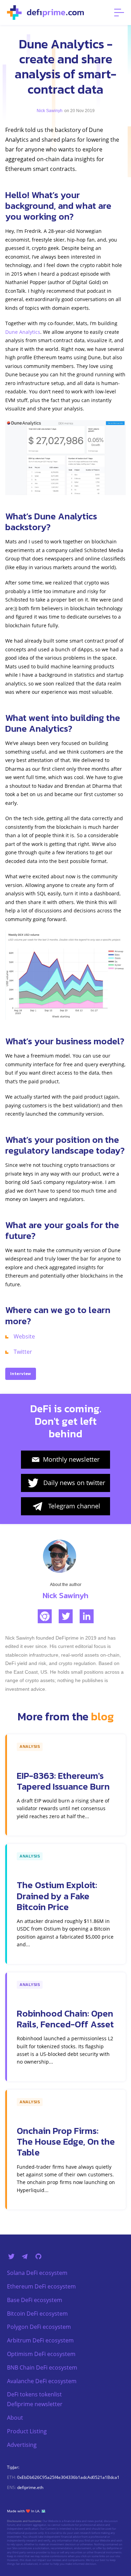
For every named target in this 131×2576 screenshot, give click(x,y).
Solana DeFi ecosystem (37, 2273)
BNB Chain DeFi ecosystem (42, 2367)
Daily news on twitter (74, 1483)
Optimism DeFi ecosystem (41, 2354)
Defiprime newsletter (35, 2404)
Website (24, 1336)
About (15, 2418)
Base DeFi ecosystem (35, 2300)
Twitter (23, 1352)
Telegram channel (74, 1506)
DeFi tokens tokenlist (34, 2394)
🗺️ (43, 2511)
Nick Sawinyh (50, 111)
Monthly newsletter (71, 1459)
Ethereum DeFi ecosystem (41, 2286)
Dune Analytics (23, 332)
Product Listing (27, 2431)
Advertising (22, 2445)
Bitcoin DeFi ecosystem (37, 2314)
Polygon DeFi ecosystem (39, 2327)
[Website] (45, 1616)
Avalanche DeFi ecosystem (42, 2381)
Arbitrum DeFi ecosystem (40, 2340)
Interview (21, 1373)
